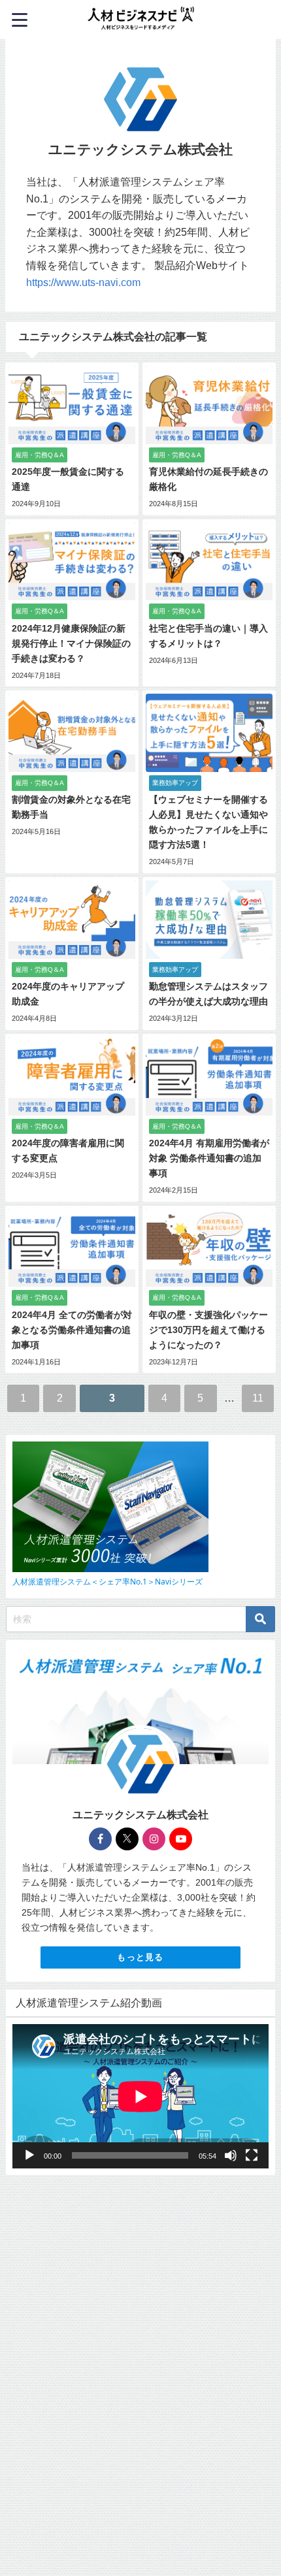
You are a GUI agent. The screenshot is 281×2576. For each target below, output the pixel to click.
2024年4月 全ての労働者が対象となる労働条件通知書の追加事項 (72, 1330)
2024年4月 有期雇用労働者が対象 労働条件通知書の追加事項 (209, 1158)
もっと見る (140, 1957)
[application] (140, 2096)
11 (258, 1398)
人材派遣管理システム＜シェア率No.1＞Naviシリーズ (107, 1582)
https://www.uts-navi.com (83, 282)
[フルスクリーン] (252, 2155)
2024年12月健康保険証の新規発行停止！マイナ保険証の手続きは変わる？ (71, 643)
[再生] (29, 2155)
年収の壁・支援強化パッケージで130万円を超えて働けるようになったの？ (208, 1330)
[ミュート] (231, 2155)
